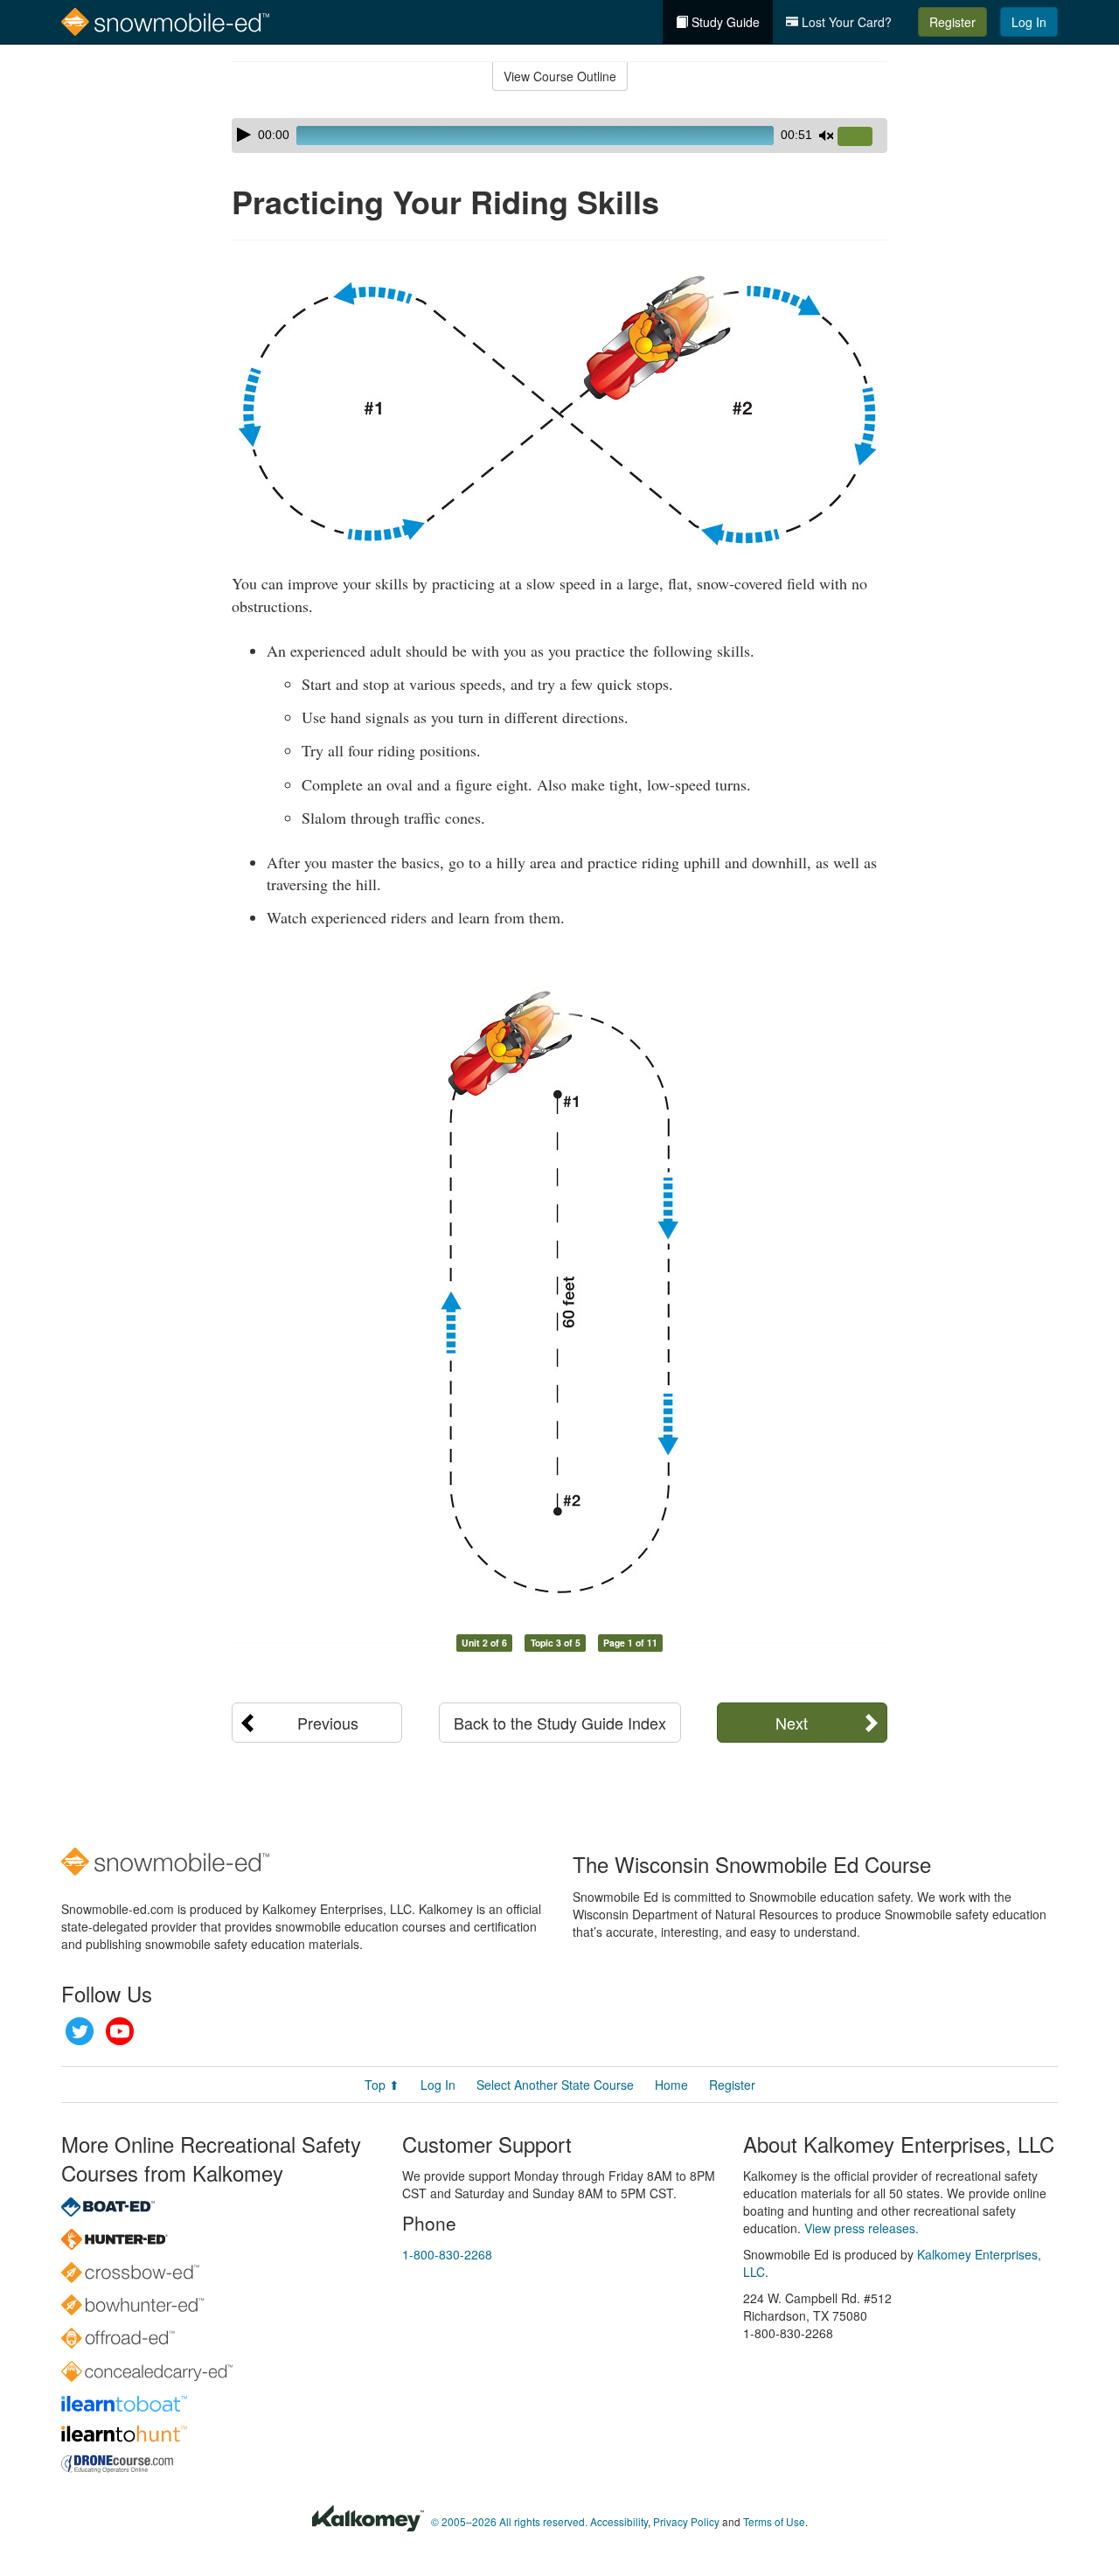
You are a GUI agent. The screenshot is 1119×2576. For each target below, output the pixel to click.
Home (671, 2085)
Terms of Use (774, 2521)
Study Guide (724, 22)
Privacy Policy (686, 2521)
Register (952, 22)
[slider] (862, 137)
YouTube (120, 2031)
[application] (559, 136)
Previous (328, 1723)
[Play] (244, 135)
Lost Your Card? (845, 22)
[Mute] (826, 136)
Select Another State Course (555, 2085)
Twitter (80, 2031)
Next (792, 1723)
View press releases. (862, 2228)
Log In (1029, 22)
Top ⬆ (382, 2085)
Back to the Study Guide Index (560, 1723)
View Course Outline (560, 76)
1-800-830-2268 (447, 2254)
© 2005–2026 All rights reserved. (509, 2521)
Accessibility (619, 2521)
